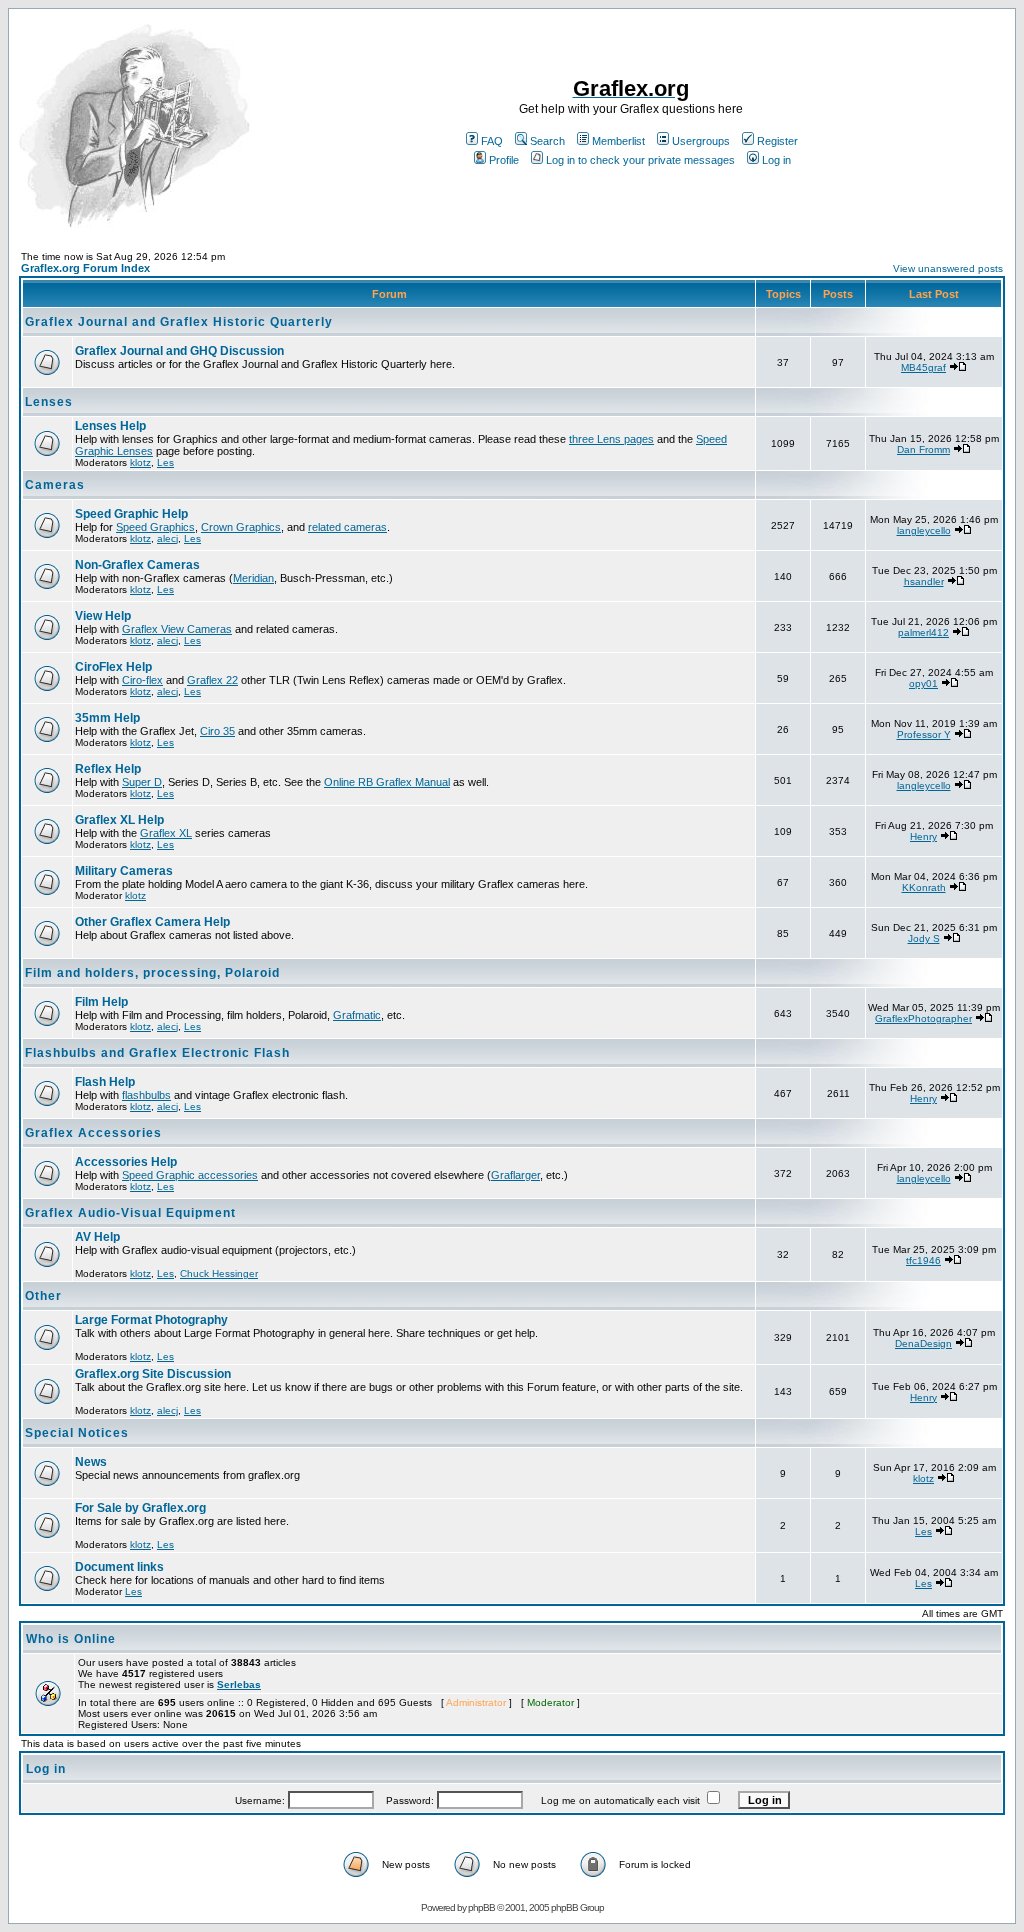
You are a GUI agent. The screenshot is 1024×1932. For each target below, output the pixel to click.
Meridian (253, 578)
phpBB (481, 1907)
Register (777, 141)
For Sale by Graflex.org (140, 1508)
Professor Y (924, 734)
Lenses (49, 402)
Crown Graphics (241, 527)
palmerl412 (923, 632)
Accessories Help (126, 1162)
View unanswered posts (948, 268)
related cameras (347, 527)
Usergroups (701, 141)
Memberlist (618, 141)
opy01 (923, 683)
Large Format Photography (151, 1320)
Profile (504, 160)
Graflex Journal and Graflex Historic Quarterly (179, 322)
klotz (140, 462)
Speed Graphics (155, 527)
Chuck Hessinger (219, 1273)
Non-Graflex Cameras (137, 565)
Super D (142, 782)
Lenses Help (110, 426)
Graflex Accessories (93, 1133)
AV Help (97, 1237)
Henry (923, 836)
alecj (167, 538)
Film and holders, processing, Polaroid (152, 973)
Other (43, 1296)
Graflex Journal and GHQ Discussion (179, 351)
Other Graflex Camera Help (152, 922)
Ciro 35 (217, 731)
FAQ (492, 141)
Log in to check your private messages (640, 160)
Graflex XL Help (119, 820)
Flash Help (105, 1082)
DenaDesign (923, 1343)
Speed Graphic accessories (190, 1175)
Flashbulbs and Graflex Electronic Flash (157, 1053)
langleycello (924, 530)
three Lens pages (611, 439)
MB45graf (923, 367)
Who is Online (71, 1639)
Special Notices (77, 1433)
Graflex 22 (212, 680)
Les (165, 462)
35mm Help (107, 718)
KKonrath (924, 887)
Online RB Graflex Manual (387, 782)
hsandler (924, 581)
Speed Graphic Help (131, 514)
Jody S (924, 938)
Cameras (55, 485)
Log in (776, 160)
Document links (119, 1567)
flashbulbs (146, 1095)
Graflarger (515, 1175)
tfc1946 (923, 1260)
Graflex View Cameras (177, 629)
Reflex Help (108, 769)
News (91, 1462)
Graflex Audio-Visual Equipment (130, 1213)
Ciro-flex (142, 680)
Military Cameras (124, 871)
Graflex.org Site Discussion (153, 1374)
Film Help (101, 1002)
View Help (103, 616)
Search (547, 141)
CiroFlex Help (113, 667)
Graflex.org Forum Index (85, 268)
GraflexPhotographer (923, 1018)
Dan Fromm (923, 449)
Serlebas (239, 1684)
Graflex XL (166, 833)
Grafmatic (357, 1015)
